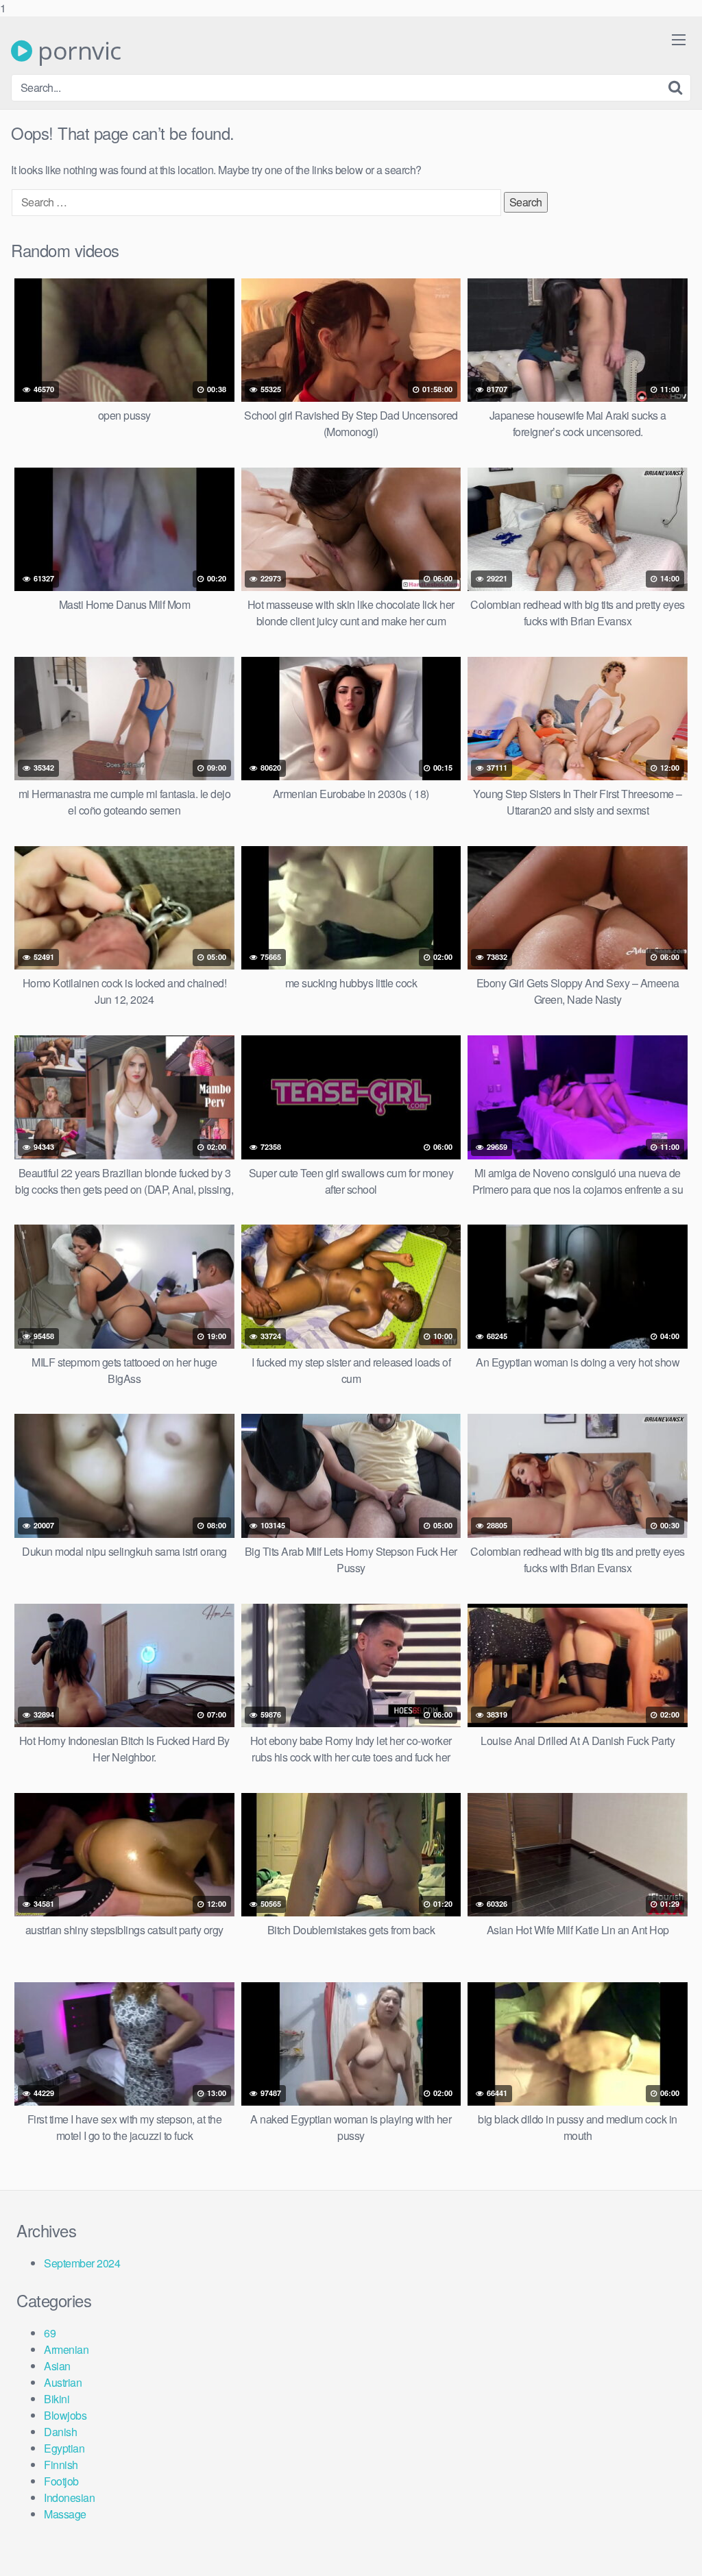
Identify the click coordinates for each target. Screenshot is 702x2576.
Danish (60, 2432)
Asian (57, 2366)
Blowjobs (65, 2415)
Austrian (63, 2382)
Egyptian (64, 2448)
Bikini (57, 2399)
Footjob (61, 2481)
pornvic (77, 51)
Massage (65, 2514)
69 (50, 2333)
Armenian (66, 2349)
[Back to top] (664, 2538)
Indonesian (69, 2497)
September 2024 (82, 2263)
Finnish (61, 2465)
